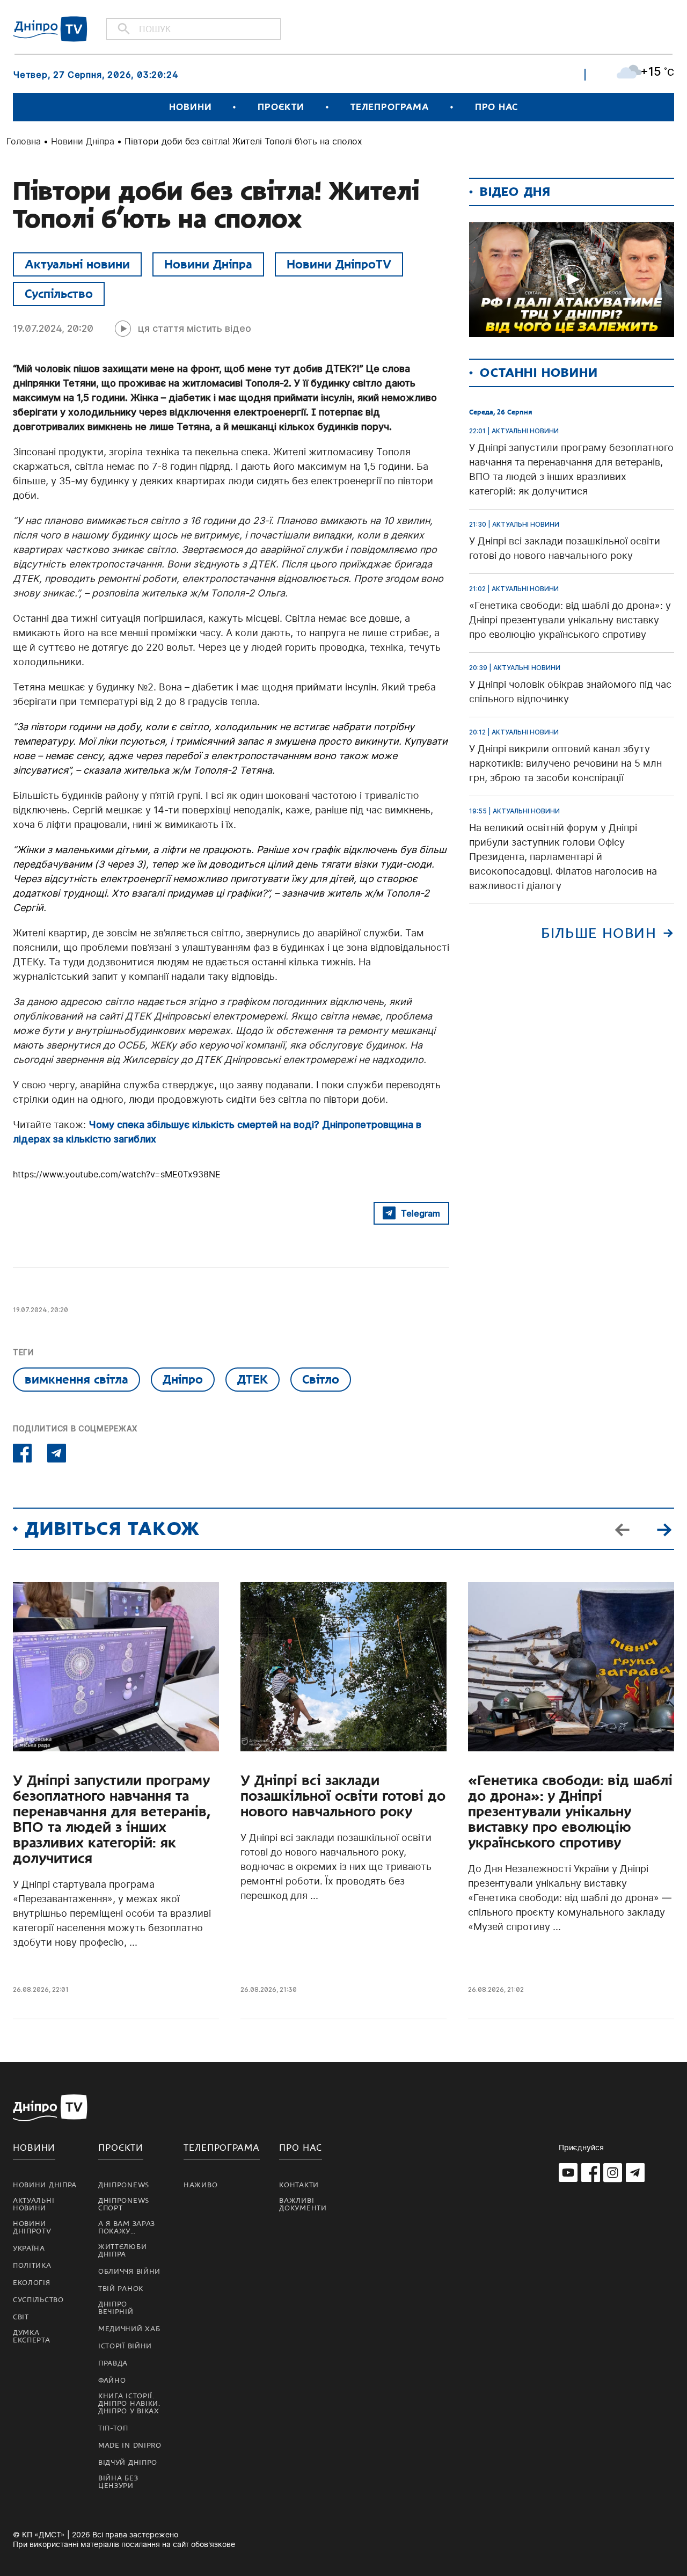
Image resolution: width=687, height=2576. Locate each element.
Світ (21, 2317)
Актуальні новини (77, 264)
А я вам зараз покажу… (127, 2228)
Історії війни (125, 2346)
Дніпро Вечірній (116, 2308)
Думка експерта (32, 2337)
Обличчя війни (129, 2272)
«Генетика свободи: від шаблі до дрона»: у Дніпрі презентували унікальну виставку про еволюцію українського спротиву (570, 1812)
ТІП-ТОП (113, 2428)
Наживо (200, 2185)
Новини (190, 107)
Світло (321, 1379)
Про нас (496, 107)
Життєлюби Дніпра (122, 2251)
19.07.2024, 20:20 (53, 328)
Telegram (421, 1213)
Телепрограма (390, 107)
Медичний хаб (129, 2329)
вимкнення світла (76, 1379)
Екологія (32, 2283)
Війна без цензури (118, 2482)
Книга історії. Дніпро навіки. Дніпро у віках (129, 2404)
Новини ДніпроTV (339, 264)
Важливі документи (303, 2204)
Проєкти (281, 107)
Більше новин (599, 933)
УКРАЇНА (29, 2248)
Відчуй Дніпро (128, 2463)
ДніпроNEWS (124, 2185)
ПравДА (113, 2363)
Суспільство (59, 294)
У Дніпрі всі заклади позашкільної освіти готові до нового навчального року (343, 1796)
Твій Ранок (121, 2289)
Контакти (299, 2185)
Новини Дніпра (83, 141)
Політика (32, 2266)
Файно (112, 2381)
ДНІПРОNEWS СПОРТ (124, 2204)
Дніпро (183, 1379)
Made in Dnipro (130, 2446)
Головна (24, 141)
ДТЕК (253, 1379)
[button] (664, 1529)
